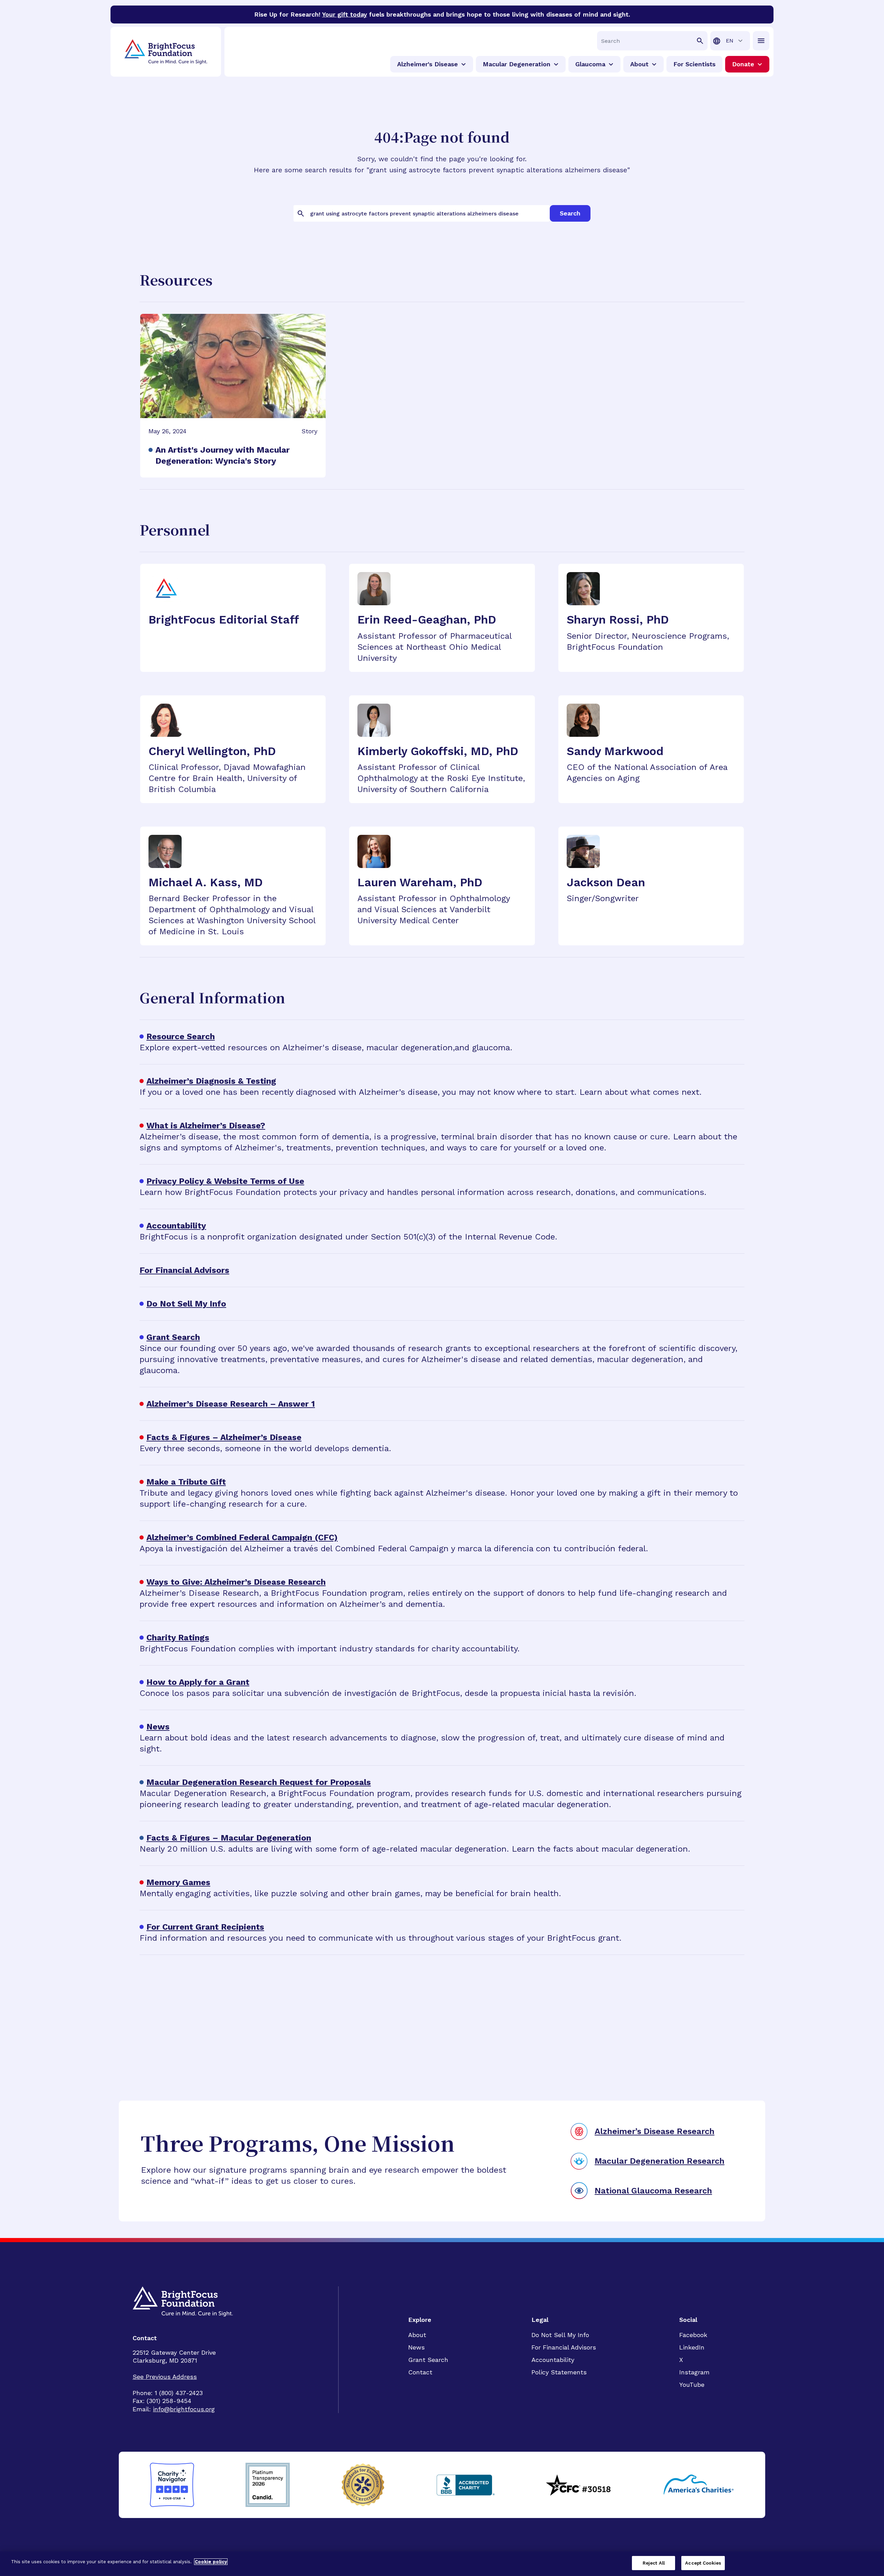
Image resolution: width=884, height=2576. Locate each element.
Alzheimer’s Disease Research (655, 2131)
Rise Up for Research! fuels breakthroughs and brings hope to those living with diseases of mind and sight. (442, 14)
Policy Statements (559, 2372)
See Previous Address (165, 2377)
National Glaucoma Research (653, 2191)
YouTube (692, 2385)
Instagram (694, 2372)
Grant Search (428, 2360)
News (416, 2347)
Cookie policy (211, 2562)
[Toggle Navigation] (761, 41)
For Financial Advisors (564, 2347)
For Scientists (694, 64)
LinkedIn (692, 2347)
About (417, 2335)
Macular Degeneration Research (660, 2161)
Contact (420, 2372)
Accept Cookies (703, 2563)
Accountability (553, 2360)
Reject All (654, 2563)
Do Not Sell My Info (560, 2335)
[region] (442, 2564)
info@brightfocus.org (184, 2409)
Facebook (693, 2335)
